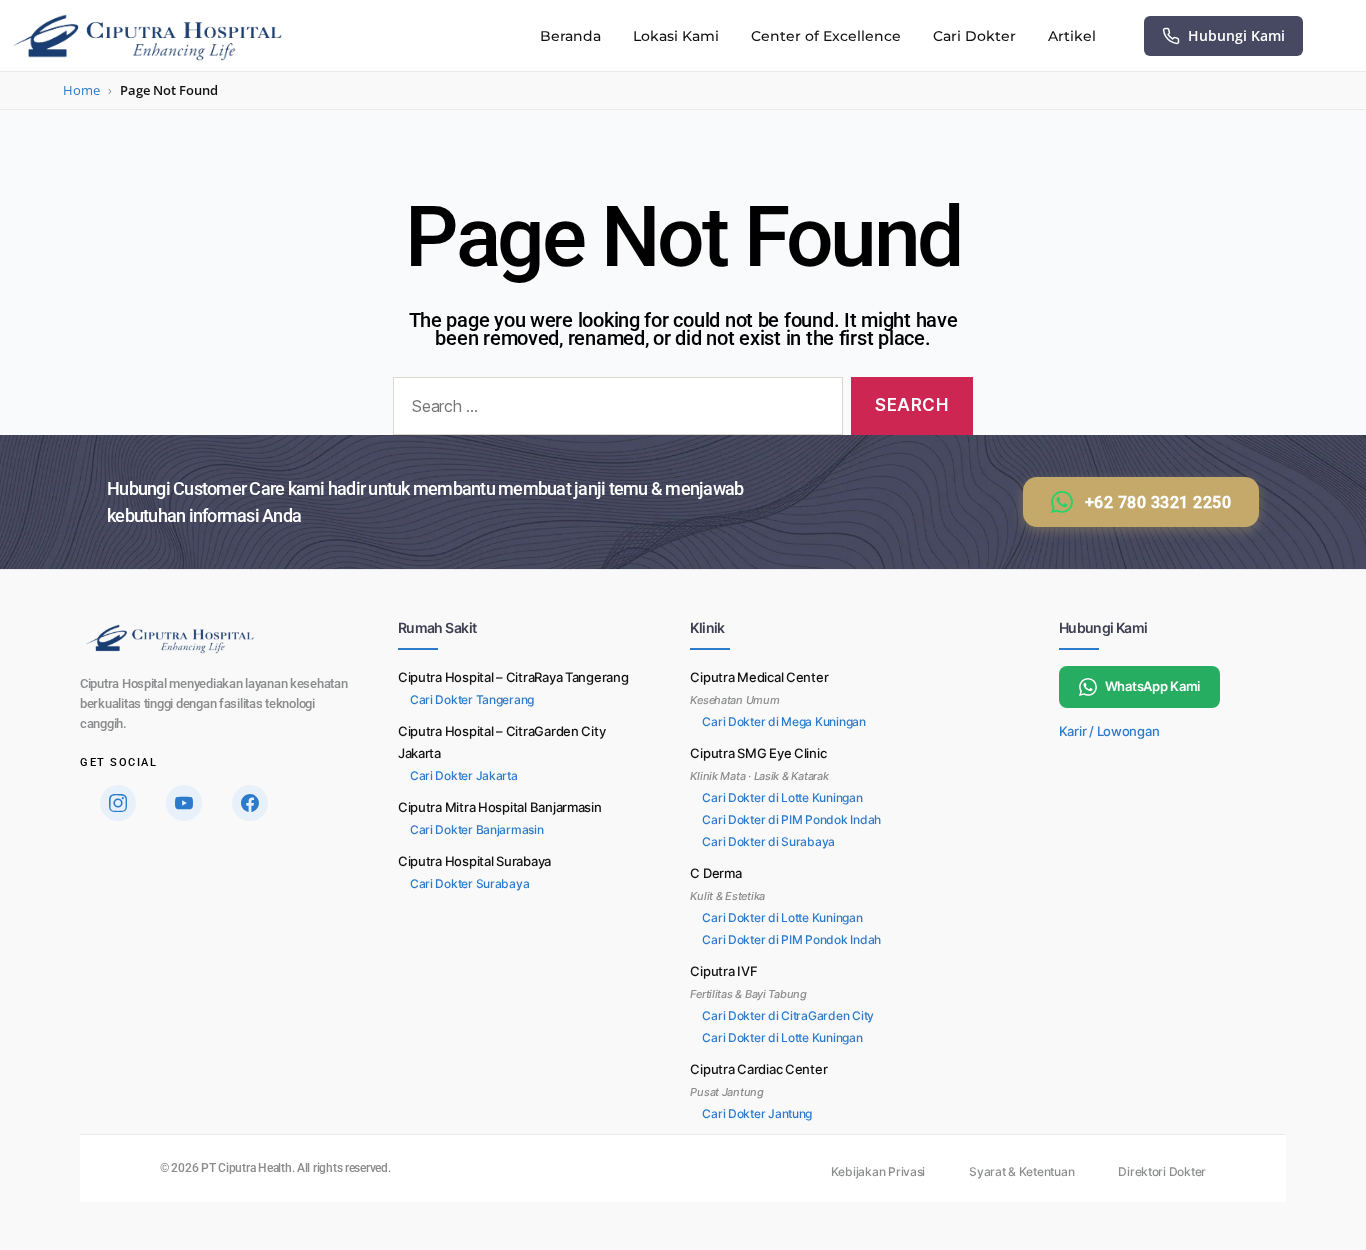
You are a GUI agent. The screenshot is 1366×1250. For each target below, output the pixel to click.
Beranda (570, 36)
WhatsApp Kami (1153, 686)
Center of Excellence (826, 36)
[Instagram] (118, 803)
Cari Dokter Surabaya (470, 883)
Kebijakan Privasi (878, 1171)
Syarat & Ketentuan (1021, 1171)
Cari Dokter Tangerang (472, 699)
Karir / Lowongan (1109, 731)
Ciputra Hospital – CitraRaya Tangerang (513, 677)
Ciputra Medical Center (759, 677)
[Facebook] (250, 803)
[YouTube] (184, 803)
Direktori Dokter (1162, 1171)
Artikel (1072, 36)
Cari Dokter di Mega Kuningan (783, 721)
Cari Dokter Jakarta (464, 775)
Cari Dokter (974, 36)
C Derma (715, 873)
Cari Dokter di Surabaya (768, 841)
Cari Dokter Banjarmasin (477, 829)
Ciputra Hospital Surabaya (474, 861)
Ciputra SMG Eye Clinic (758, 753)
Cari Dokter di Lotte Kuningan (782, 797)
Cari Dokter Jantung (757, 1113)
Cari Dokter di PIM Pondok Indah (791, 819)
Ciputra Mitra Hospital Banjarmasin (500, 807)
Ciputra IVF (723, 971)
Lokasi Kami (676, 36)
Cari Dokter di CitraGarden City (788, 1015)
